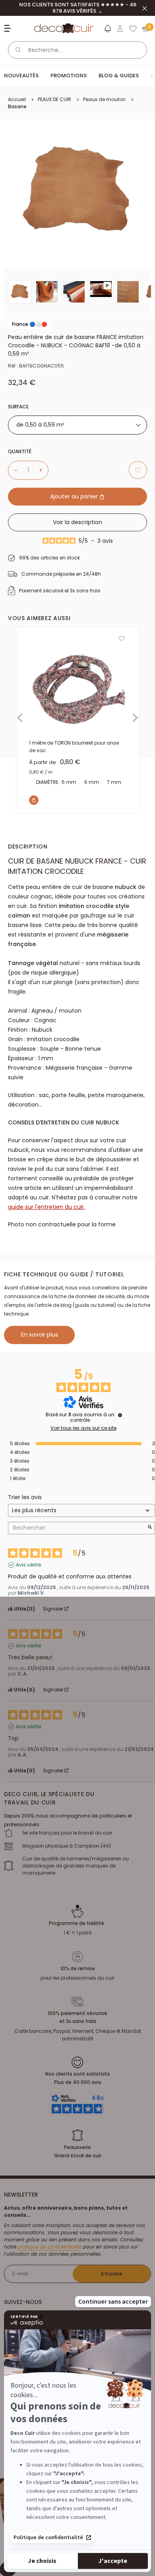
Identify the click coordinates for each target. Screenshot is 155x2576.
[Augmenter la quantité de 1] (44, 470)
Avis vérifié (28, 1565)
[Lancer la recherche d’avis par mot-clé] (150, 1528)
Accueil (17, 99)
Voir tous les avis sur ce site (83, 1428)
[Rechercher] (18, 50)
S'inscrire (112, 2274)
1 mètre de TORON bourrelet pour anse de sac (74, 747)
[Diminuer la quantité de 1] (13, 470)
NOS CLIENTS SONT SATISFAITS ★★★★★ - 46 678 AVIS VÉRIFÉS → (78, 8)
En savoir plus (40, 1335)
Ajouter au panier (75, 496)
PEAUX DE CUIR (54, 99)
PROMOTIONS (69, 76)
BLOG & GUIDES (119, 76)
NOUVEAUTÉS (21, 76)
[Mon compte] (120, 29)
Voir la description (77, 522)
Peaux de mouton (104, 99)
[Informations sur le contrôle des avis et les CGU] (120, 1415)
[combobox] (77, 425)
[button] (107, 30)
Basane (17, 106)
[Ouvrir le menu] (9, 28)
